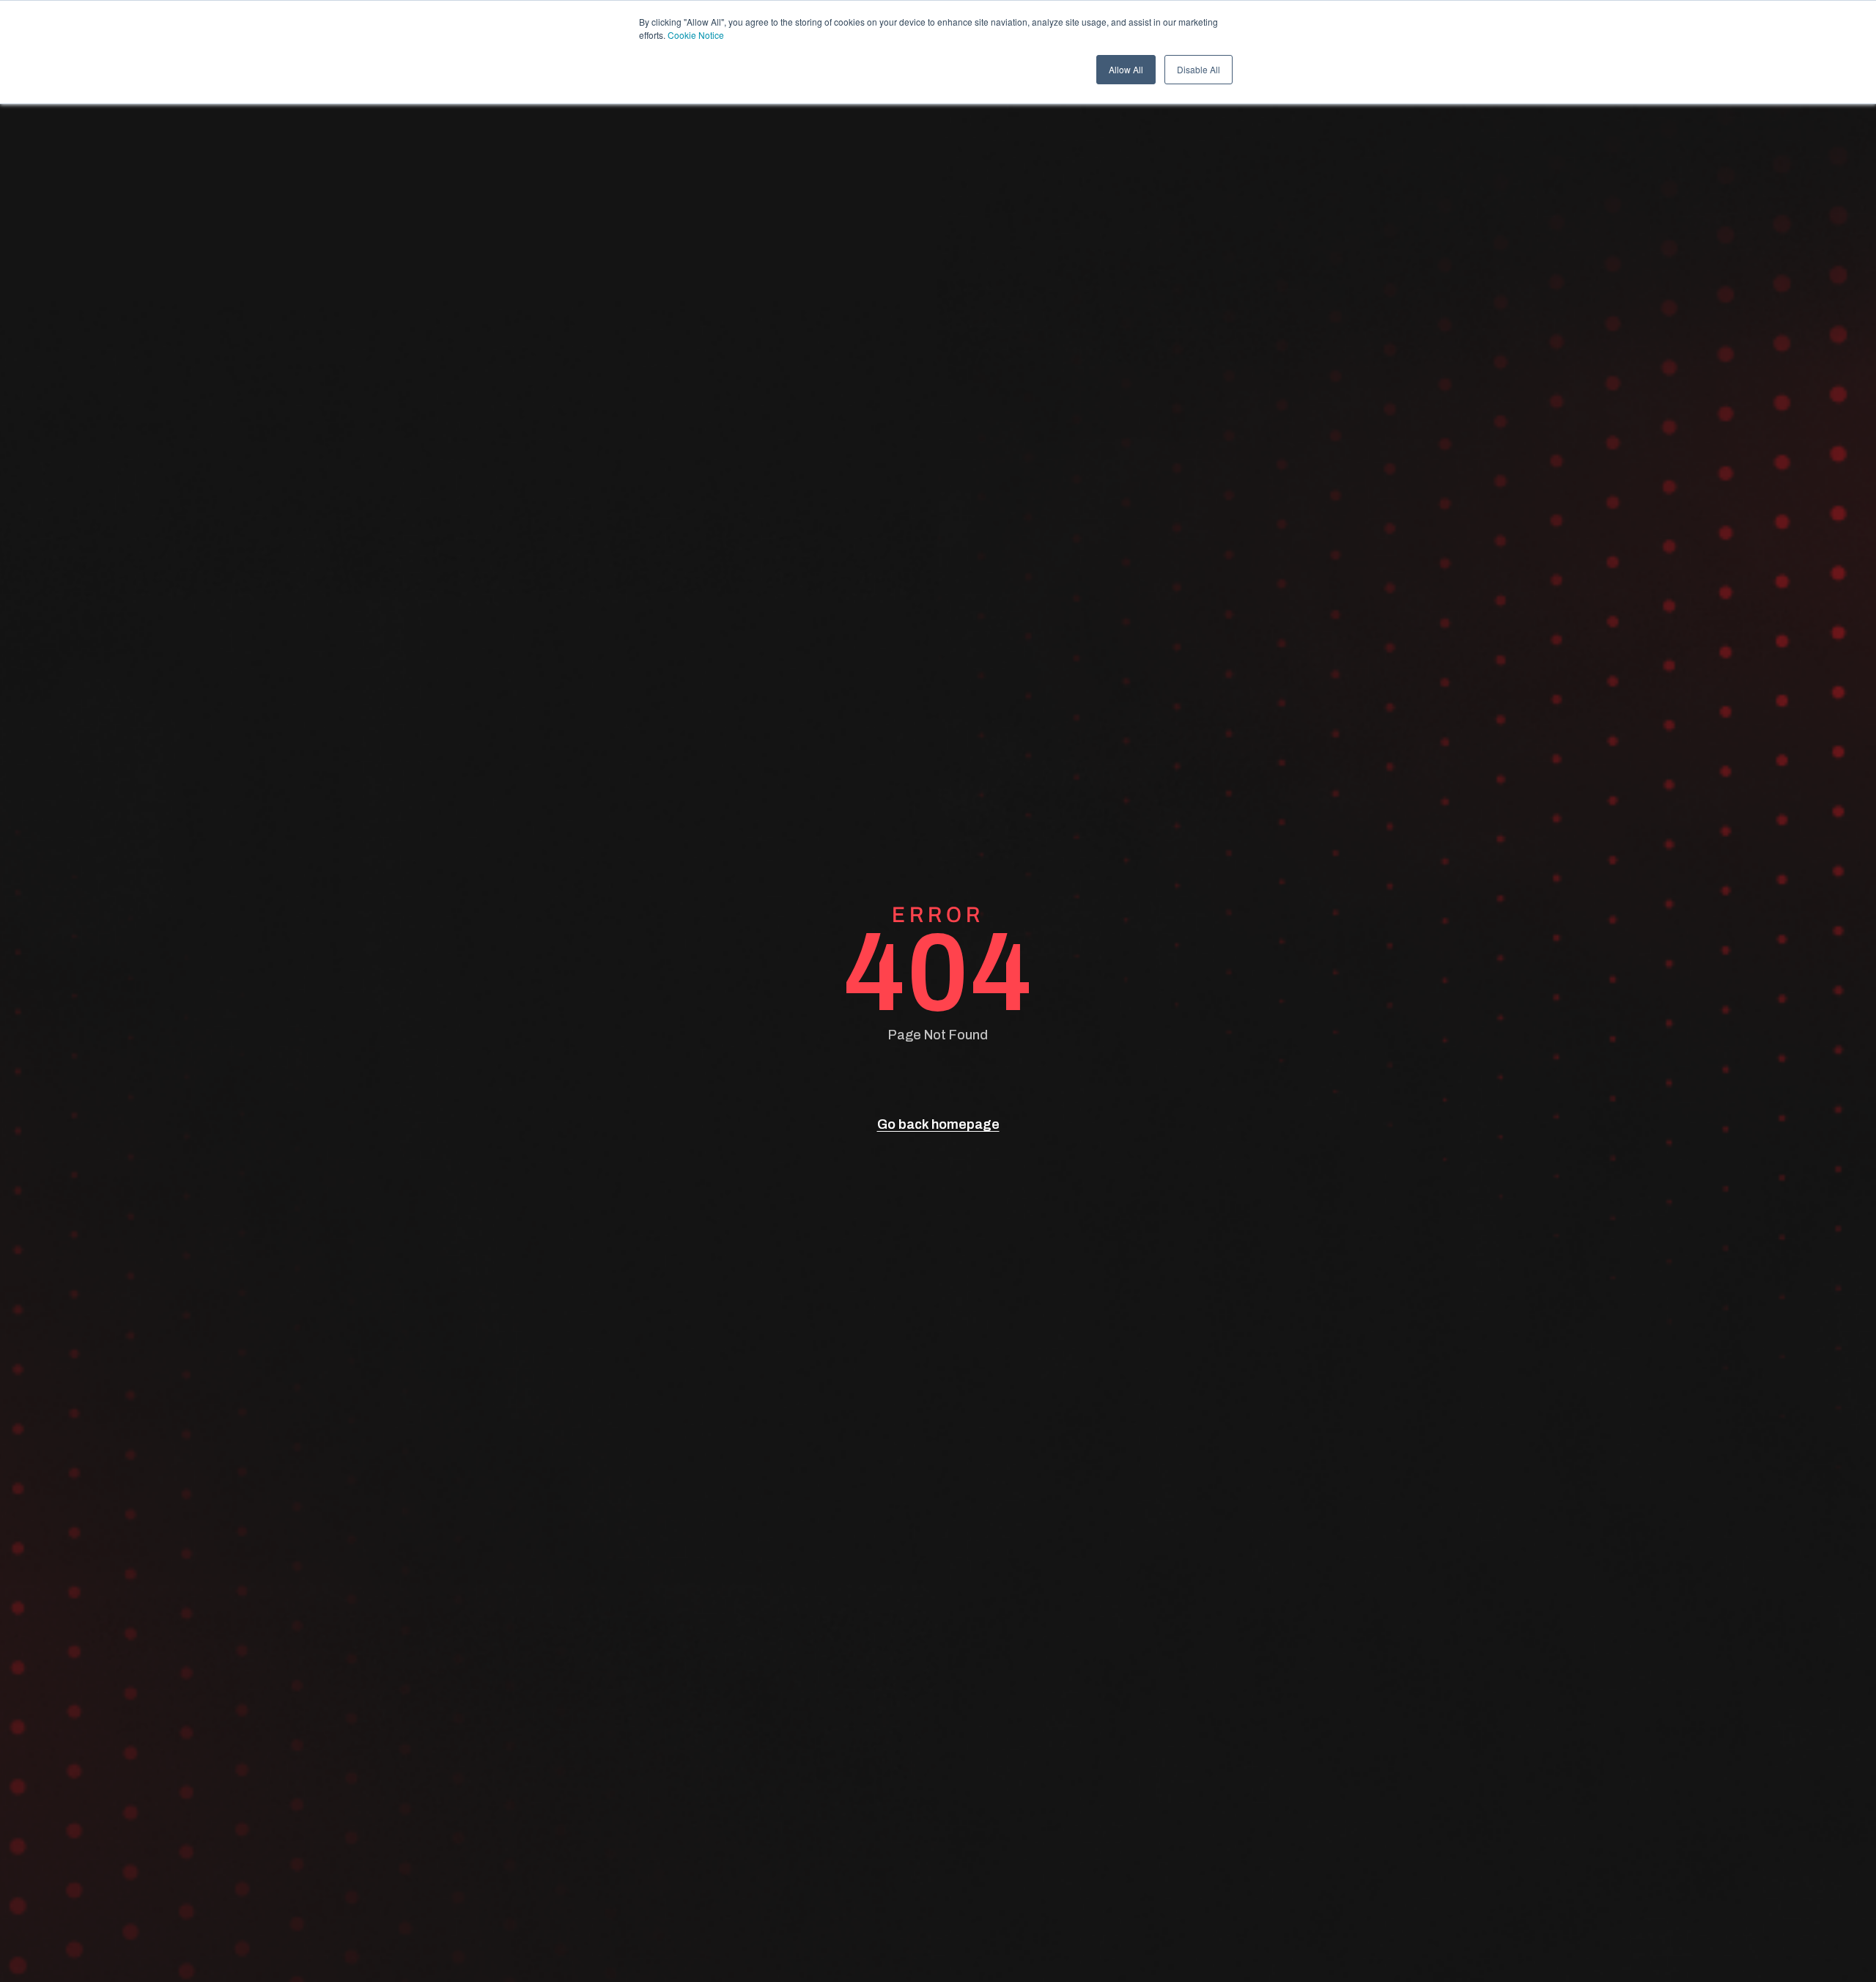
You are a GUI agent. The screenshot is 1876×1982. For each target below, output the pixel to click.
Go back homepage (938, 1124)
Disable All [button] (1199, 69)
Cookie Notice (696, 35)
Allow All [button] (1126, 69)
